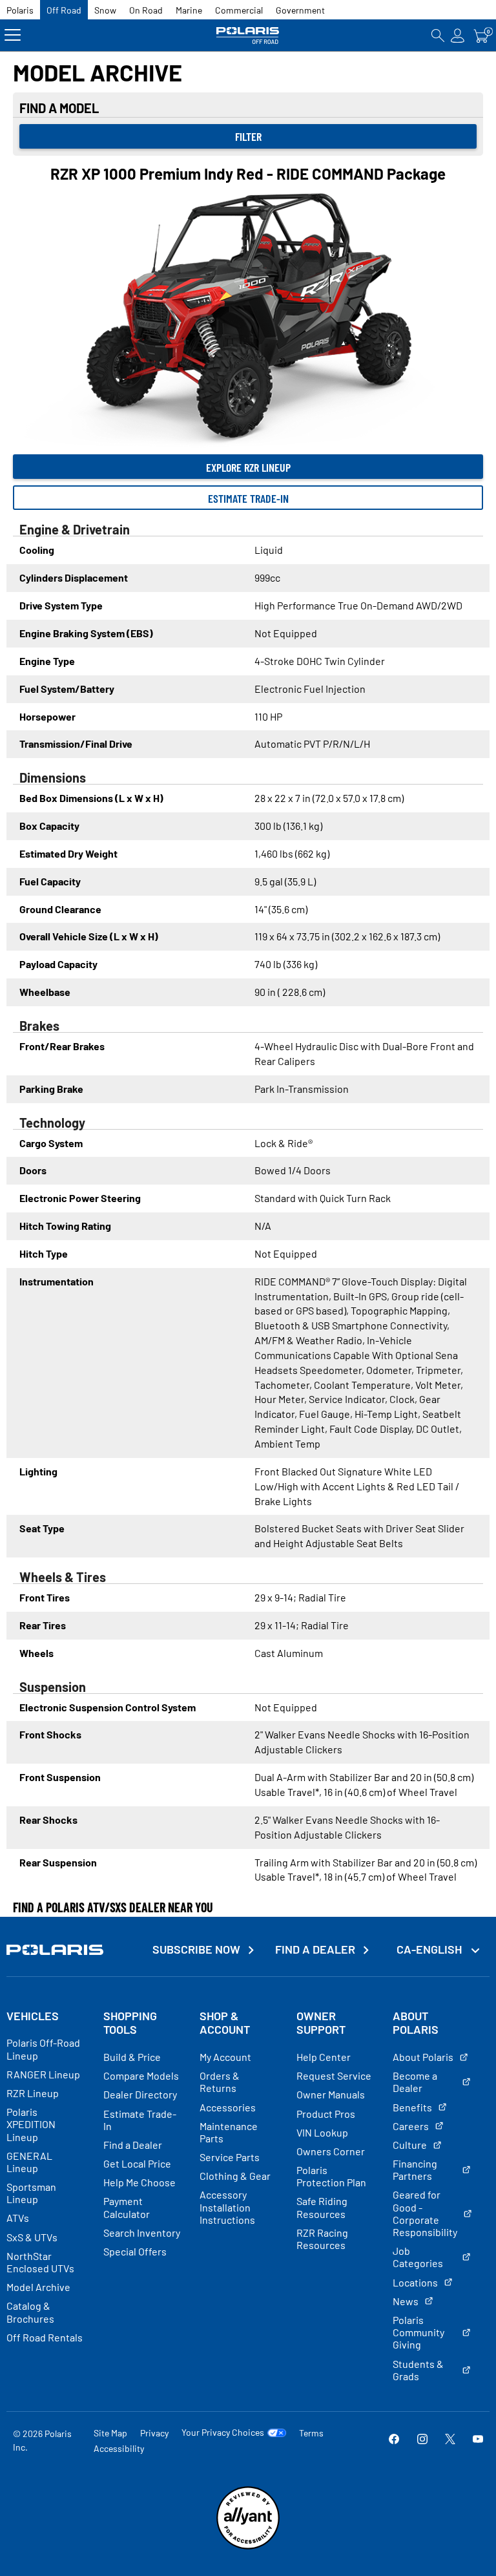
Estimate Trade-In (248, 498)
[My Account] (458, 35)
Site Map (110, 2433)
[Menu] (13, 35)
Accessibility (119, 2448)
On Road (146, 10)
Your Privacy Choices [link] (223, 2433)
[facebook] (394, 2440)
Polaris (20, 10)
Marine (189, 10)
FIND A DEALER (315, 1949)
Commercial (239, 10)
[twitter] (450, 2440)
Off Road (64, 10)
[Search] (438, 35)
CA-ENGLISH (430, 1949)
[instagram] (422, 2440)
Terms (311, 2433)
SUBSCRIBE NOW (196, 1949)
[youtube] (478, 2440)
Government (300, 10)
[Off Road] (248, 35)
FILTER (248, 136)
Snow (105, 10)
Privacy (154, 2433)
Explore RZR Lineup (248, 467)
